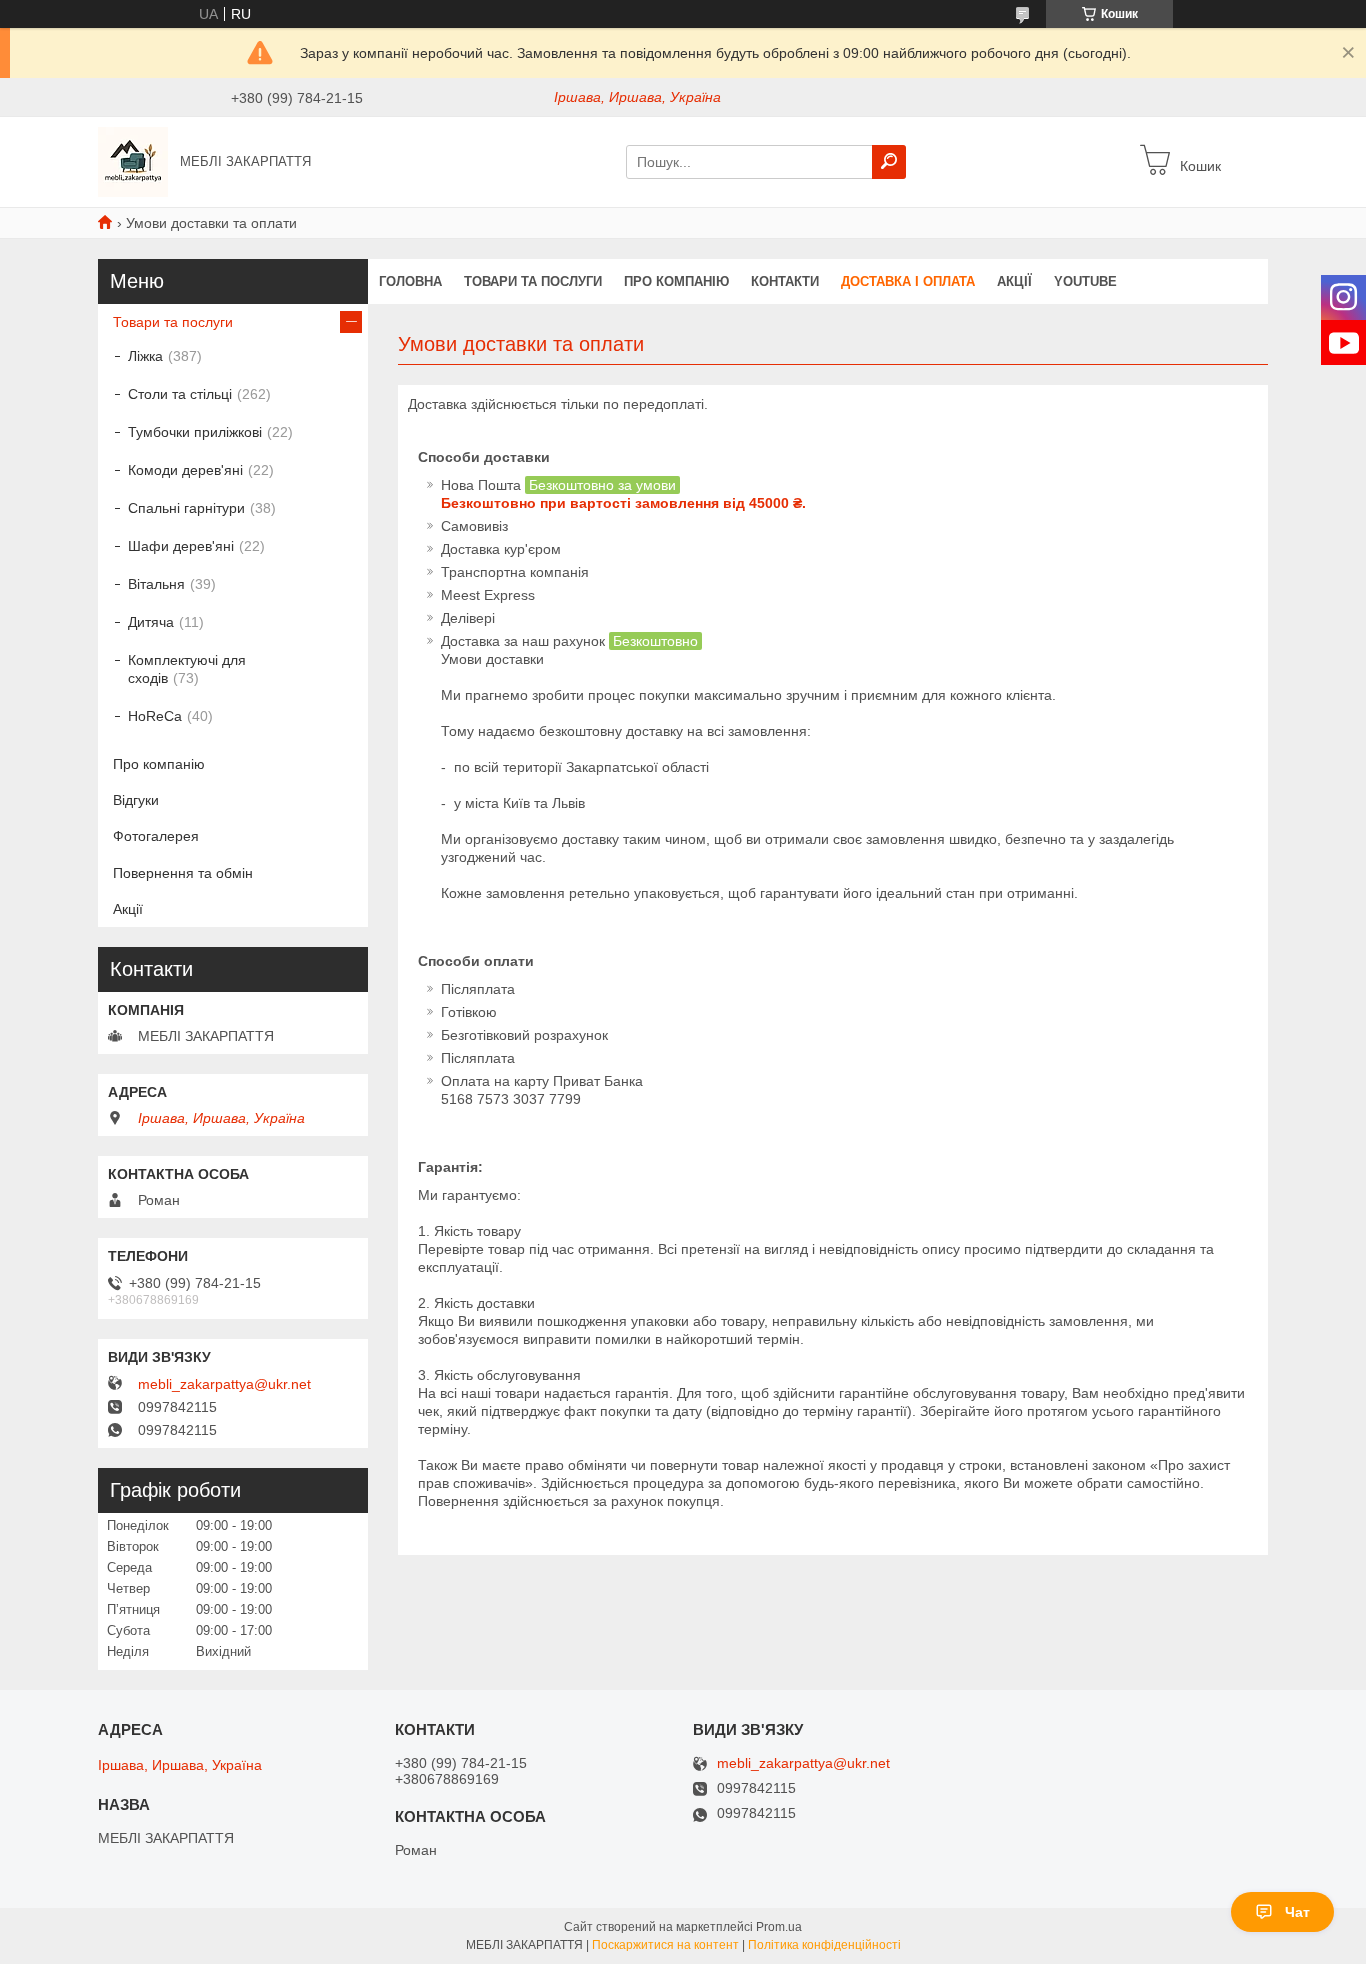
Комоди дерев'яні (185, 470)
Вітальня (156, 584)
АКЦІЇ (1014, 281)
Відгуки (136, 800)
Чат (1297, 1912)
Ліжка (145, 356)
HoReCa (155, 716)
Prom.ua (779, 1927)
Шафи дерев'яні (181, 546)
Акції (128, 909)
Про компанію (676, 281)
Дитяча (151, 622)
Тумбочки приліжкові (195, 432)
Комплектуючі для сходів (187, 669)
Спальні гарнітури (186, 508)
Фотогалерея (156, 836)
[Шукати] (889, 162)
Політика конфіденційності (824, 1945)
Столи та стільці (180, 394)
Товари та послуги (533, 281)
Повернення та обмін (183, 873)
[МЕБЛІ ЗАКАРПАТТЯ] (133, 161)
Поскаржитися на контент (665, 1945)
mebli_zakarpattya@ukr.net (224, 1384)
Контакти (785, 281)
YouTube (1085, 281)
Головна (410, 281)
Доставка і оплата (908, 281)
